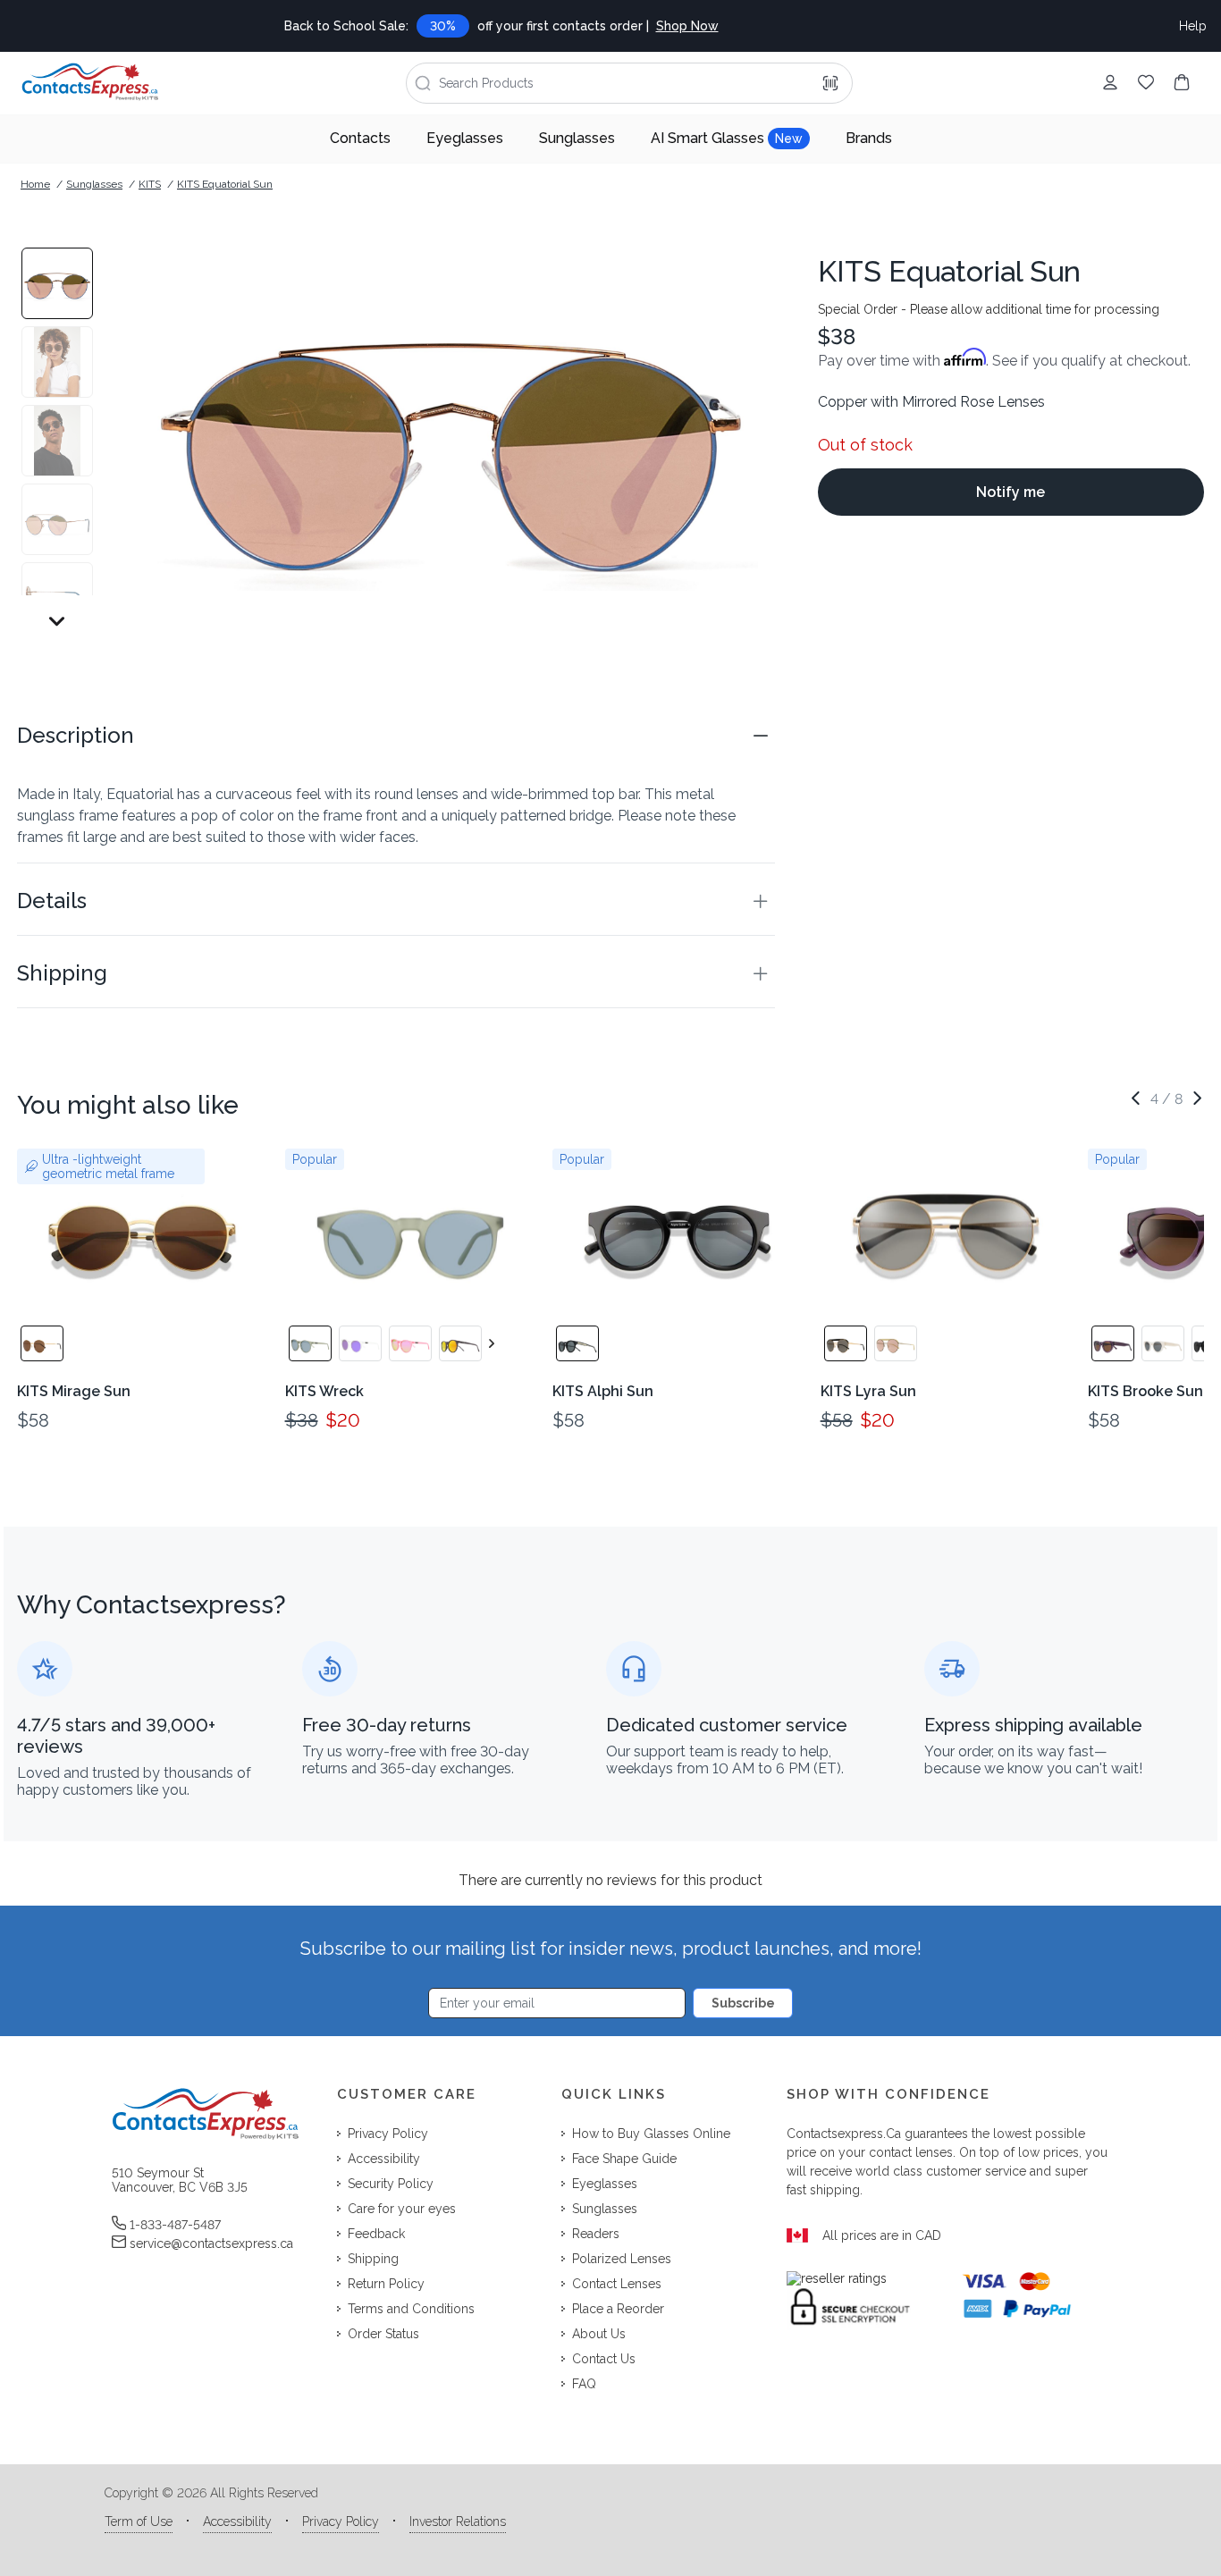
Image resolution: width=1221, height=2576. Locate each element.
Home (35, 184)
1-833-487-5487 (175, 2225)
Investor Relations (458, 2521)
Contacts (360, 138)
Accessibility (237, 2521)
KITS (150, 184)
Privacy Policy (341, 2521)
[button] (396, 736)
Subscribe (743, 2003)
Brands (869, 138)
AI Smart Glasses (727, 138)
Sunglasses (577, 138)
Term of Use (139, 2521)
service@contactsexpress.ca (211, 2243)
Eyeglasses (465, 138)
